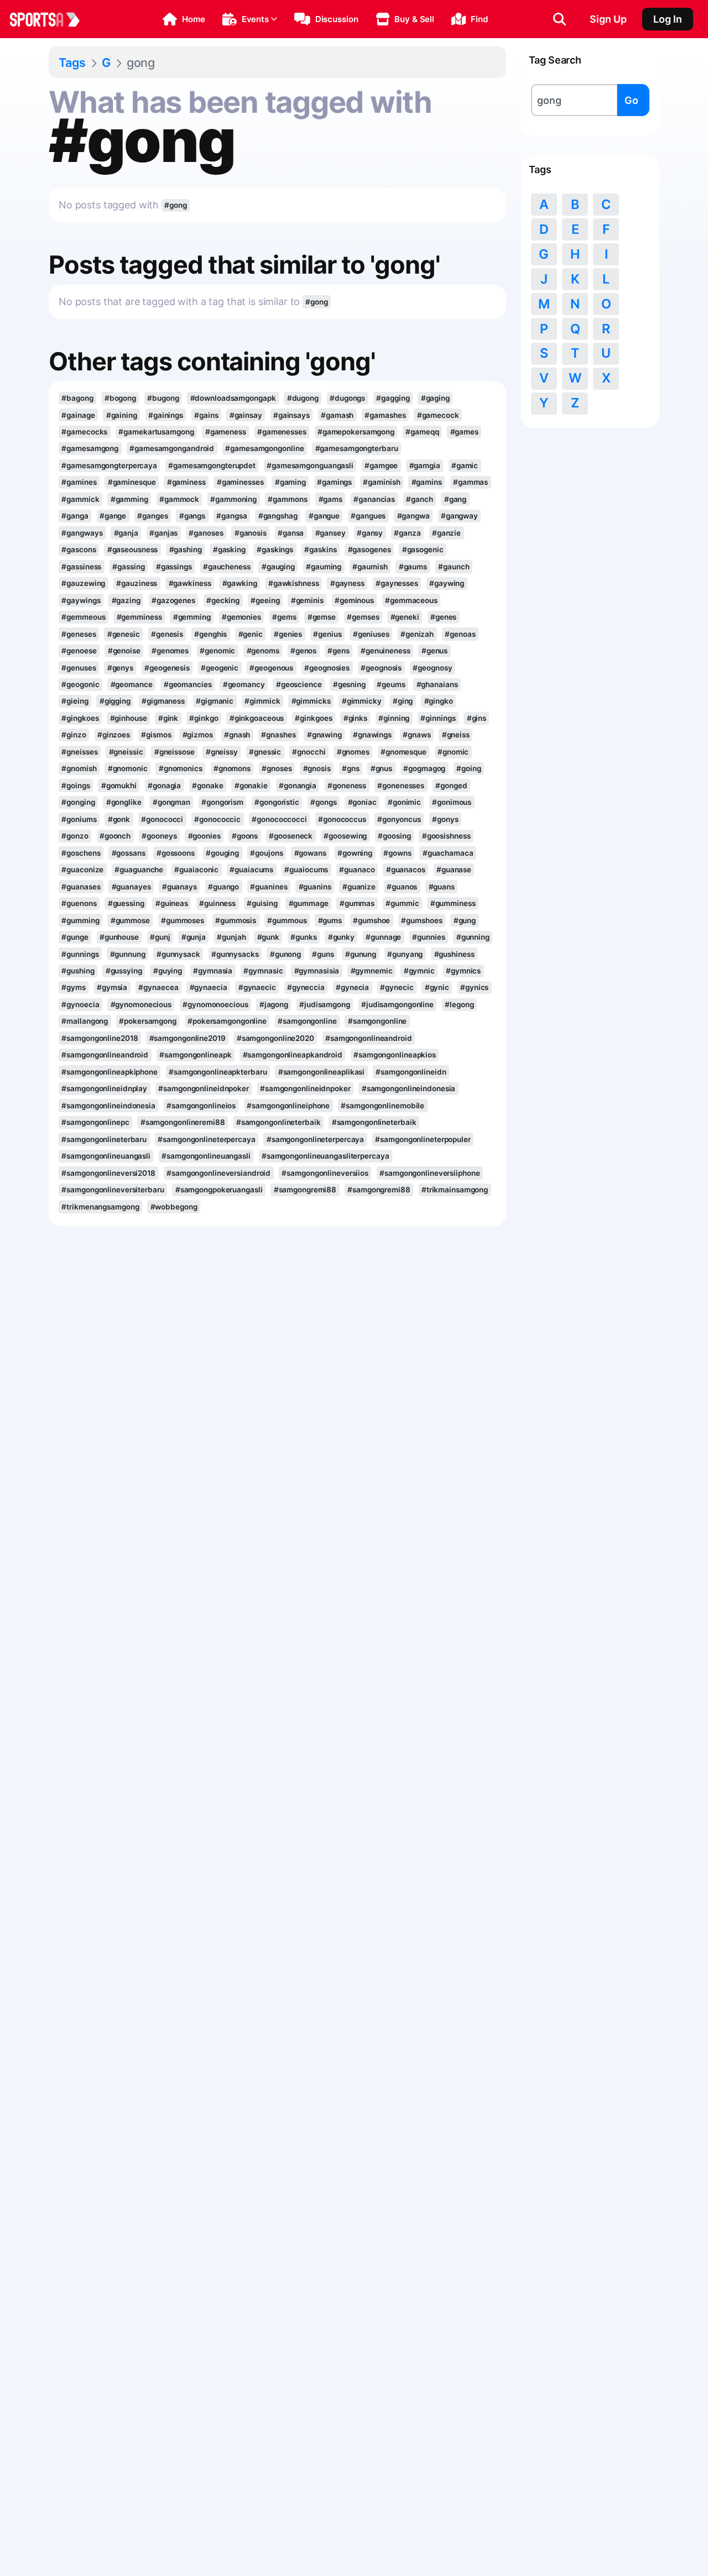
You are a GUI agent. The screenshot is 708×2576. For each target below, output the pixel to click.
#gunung (361, 954)
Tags (72, 62)
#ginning (394, 718)
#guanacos (406, 870)
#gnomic (453, 752)
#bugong (163, 398)
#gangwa (413, 516)
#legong (459, 1004)
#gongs (323, 802)
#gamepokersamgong (356, 432)
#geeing (265, 600)
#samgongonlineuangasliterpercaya (326, 1156)
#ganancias (374, 499)
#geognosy (432, 668)
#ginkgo (204, 718)
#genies (288, 634)
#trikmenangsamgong (100, 1207)
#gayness (347, 583)
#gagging (393, 398)
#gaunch (454, 567)
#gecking (223, 600)
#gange (113, 516)
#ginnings (438, 718)
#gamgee (381, 465)
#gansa (291, 533)
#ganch (419, 499)
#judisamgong (325, 1004)
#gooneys (159, 836)
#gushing (78, 971)
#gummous (287, 920)
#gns (351, 768)
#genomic (217, 651)
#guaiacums (251, 870)
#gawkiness (190, 583)
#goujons (266, 853)
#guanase (454, 870)
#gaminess (186, 482)
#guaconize (82, 870)
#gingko (439, 701)
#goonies (204, 836)
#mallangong (85, 1021)
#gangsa (231, 516)
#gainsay (246, 415)
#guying (168, 971)
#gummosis (236, 920)
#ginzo (74, 735)
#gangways (82, 533)
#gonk (119, 819)
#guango (223, 887)
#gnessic (265, 752)
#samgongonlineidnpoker (204, 1088)
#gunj (160, 937)
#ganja (126, 533)
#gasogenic (423, 549)
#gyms (73, 987)
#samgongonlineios (201, 1106)
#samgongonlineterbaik (278, 1122)
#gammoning (233, 499)
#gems (284, 617)
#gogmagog (424, 768)
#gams (330, 499)
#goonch (115, 836)
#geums (391, 684)
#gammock (179, 499)
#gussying (124, 971)
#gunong (285, 954)
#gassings (174, 567)
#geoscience (299, 684)
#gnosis (317, 768)
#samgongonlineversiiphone (430, 1173)
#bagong (77, 398)
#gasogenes (369, 549)
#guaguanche (139, 870)
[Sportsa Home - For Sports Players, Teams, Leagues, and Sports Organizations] (51, 19)
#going (468, 768)
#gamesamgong (90, 448)
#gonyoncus (399, 819)
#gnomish (79, 768)
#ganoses (206, 533)
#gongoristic (277, 802)
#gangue (324, 516)
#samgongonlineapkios (395, 1055)
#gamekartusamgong (156, 432)
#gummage (309, 903)
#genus (434, 651)
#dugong (303, 398)
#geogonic (80, 684)
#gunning (473, 937)
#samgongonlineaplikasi (322, 1072)
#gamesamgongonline (264, 448)
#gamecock (438, 415)
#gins (477, 718)
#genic (251, 634)
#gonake (207, 786)
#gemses (363, 617)
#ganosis (251, 533)
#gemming (192, 617)
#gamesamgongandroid (172, 448)
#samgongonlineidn (411, 1072)
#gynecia (352, 987)
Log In (668, 19)
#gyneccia (306, 987)
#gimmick (262, 701)
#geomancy (244, 684)
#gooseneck (291, 836)
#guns (323, 954)
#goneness (347, 786)
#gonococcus (342, 819)
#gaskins (320, 549)
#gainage (78, 415)
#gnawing (324, 735)
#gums (330, 920)
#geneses (79, 634)
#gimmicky (362, 701)
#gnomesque (404, 752)
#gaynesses (397, 583)
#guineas (172, 903)
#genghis (210, 634)
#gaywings (81, 600)
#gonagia (164, 786)
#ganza (407, 533)
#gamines (79, 482)
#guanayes (131, 887)
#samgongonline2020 (275, 1038)
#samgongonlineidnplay (104, 1088)
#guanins (315, 887)
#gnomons (232, 768)
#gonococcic (217, 819)
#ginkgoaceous (257, 718)
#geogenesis (167, 668)
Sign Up (608, 19)
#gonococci (162, 819)
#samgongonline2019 (188, 1038)
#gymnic (419, 971)
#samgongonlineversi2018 (108, 1173)
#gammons (287, 499)
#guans (442, 887)
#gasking (229, 549)
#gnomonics (181, 768)
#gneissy (222, 752)
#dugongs (347, 398)
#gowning (355, 853)
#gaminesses (240, 482)
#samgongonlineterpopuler (423, 1139)
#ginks (355, 718)
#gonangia (298, 786)
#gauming (324, 567)
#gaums (413, 567)
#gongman (171, 802)
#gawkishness (294, 583)
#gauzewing (83, 583)
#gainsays (291, 415)
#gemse (322, 617)
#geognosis (381, 668)
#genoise (124, 651)
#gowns (397, 853)
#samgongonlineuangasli (106, 1156)
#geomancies (188, 684)
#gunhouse (119, 937)
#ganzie (446, 533)
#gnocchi (309, 752)
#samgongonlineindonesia (409, 1088)
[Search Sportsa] (559, 19)
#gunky (341, 937)
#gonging (78, 802)
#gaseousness (133, 549)
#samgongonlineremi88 (183, 1122)
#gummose (130, 920)
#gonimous (452, 802)
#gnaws (417, 735)
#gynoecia (80, 1004)
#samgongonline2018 (100, 1038)
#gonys (445, 819)
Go (631, 100)
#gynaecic (257, 987)
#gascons (79, 549)
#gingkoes (80, 718)
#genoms (263, 651)
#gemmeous (83, 617)
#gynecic (397, 987)
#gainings (166, 415)
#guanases (81, 887)
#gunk (268, 937)
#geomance (132, 684)
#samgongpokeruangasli (219, 1190)
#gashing (186, 549)
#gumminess (453, 903)
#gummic (402, 903)
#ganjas (163, 533)
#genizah (417, 634)
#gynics (474, 987)
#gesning (349, 684)
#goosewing (345, 836)
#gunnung (128, 954)
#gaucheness (227, 567)
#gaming (290, 482)
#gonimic (404, 802)
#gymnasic (263, 971)
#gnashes (278, 735)
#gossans (129, 853)
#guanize (359, 887)
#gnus (381, 768)
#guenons (79, 903)
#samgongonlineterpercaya (206, 1139)
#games (464, 432)
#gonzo (75, 836)
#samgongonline (307, 1021)
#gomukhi (119, 786)
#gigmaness (163, 701)
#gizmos (198, 735)
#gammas (470, 482)
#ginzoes (114, 735)
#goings (76, 786)
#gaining (122, 415)
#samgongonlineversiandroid (218, 1173)
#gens (338, 651)
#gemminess (139, 617)
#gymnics (463, 971)
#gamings (334, 482)
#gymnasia (213, 971)
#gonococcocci (279, 819)
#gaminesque (132, 482)
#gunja (194, 937)
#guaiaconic (196, 870)
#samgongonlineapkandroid (293, 1055)
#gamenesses (282, 432)
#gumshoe (371, 920)
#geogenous (271, 668)
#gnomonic (128, 768)
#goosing (394, 836)
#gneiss (456, 735)
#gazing (126, 600)
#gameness (226, 432)
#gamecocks (84, 432)
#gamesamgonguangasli (310, 465)
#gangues (368, 516)
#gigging (115, 701)
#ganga (75, 516)
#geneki (405, 617)
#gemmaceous (411, 600)
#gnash (237, 735)
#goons (245, 836)
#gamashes (385, 415)
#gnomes (353, 752)
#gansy (370, 533)
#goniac (362, 802)
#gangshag (278, 516)
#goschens (81, 853)
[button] (184, 19)
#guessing (126, 903)
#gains (206, 415)
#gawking (240, 583)
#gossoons (176, 853)
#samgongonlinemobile (382, 1106)
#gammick (80, 499)
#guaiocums (306, 870)
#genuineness (386, 651)
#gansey (330, 533)
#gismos (156, 735)
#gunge (75, 937)
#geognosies (327, 668)
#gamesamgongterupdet (212, 465)
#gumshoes (421, 920)
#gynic (437, 987)
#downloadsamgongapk (233, 398)
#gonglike (124, 802)
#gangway (459, 516)
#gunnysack (178, 954)
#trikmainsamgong (455, 1190)
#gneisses (79, 752)
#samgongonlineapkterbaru (218, 1072)
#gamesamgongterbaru (357, 448)
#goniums (79, 819)
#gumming (80, 920)
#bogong (120, 398)
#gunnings (80, 954)
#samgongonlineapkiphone (110, 1072)
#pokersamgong (148, 1021)
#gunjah (231, 937)
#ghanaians (437, 684)
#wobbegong (174, 1207)
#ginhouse (129, 718)
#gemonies (241, 617)
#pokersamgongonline (227, 1021)
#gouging (222, 853)
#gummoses (183, 920)
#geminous (354, 600)
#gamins (427, 482)
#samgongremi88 (305, 1190)
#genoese (79, 651)
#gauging (278, 567)
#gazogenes (173, 600)
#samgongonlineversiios (325, 1173)
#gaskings (275, 549)
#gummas (357, 903)
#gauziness (137, 583)
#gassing (128, 567)
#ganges (152, 516)
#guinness (217, 903)
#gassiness (81, 567)
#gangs (192, 516)
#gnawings (372, 735)
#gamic (465, 465)
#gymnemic (372, 971)
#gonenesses (401, 786)
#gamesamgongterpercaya (109, 465)
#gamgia (425, 465)
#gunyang (405, 954)
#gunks (303, 937)
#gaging (435, 398)
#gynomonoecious (215, 1004)
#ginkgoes (313, 718)
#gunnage (383, 937)
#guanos (402, 887)
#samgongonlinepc (95, 1122)
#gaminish (381, 482)
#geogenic (220, 668)
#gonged (451, 786)
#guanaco (357, 870)
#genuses (79, 668)
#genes (443, 617)
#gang (455, 499)
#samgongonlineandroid (369, 1038)
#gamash (337, 415)
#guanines (269, 887)
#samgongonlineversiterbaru (113, 1190)
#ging (403, 701)
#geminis (307, 600)
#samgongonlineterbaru (104, 1139)
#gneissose (175, 752)
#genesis (167, 634)
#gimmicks (311, 701)
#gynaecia (209, 987)
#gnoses (277, 768)
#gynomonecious (141, 1004)
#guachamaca (448, 853)
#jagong (274, 1004)
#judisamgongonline (397, 1004)
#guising (262, 903)
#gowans (310, 853)
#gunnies (428, 937)
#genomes (170, 651)
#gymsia (112, 987)
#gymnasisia (317, 971)
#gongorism (222, 802)
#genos (303, 651)
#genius (327, 634)
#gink (168, 718)
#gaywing (447, 583)
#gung (465, 920)
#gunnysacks (235, 954)
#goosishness (446, 836)
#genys (120, 668)
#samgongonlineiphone (288, 1106)
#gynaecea (158, 987)
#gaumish (370, 567)
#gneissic (126, 752)
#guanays (179, 887)
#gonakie (251, 786)
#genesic (124, 634)
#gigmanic (215, 701)
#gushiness (454, 954)
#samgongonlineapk (195, 1055)
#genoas (460, 634)
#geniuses (371, 634)
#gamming (129, 499)
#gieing (75, 701)
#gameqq (422, 432)
